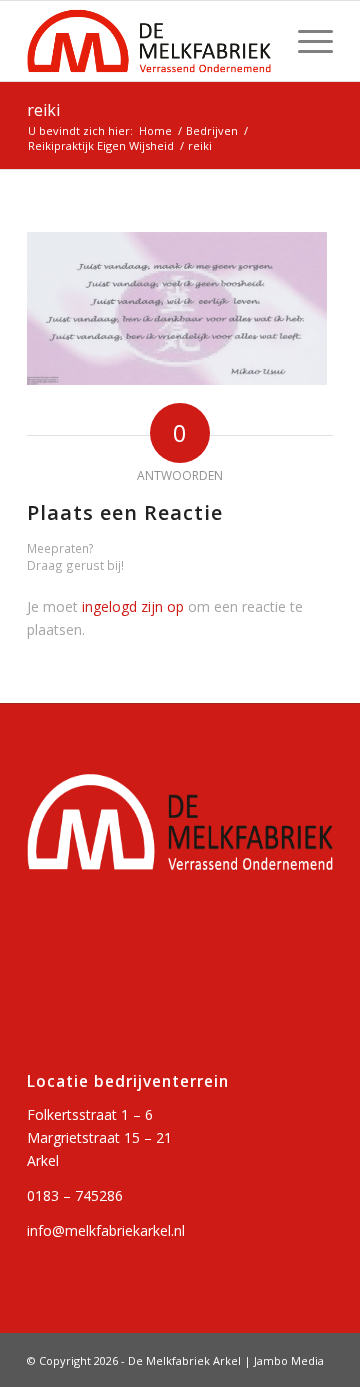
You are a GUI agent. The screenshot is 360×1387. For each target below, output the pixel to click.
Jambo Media (289, 1360)
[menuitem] (305, 41)
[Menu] (305, 41)
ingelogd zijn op (133, 606)
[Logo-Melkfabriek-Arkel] (149, 41)
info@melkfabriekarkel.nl (106, 1230)
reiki (43, 110)
